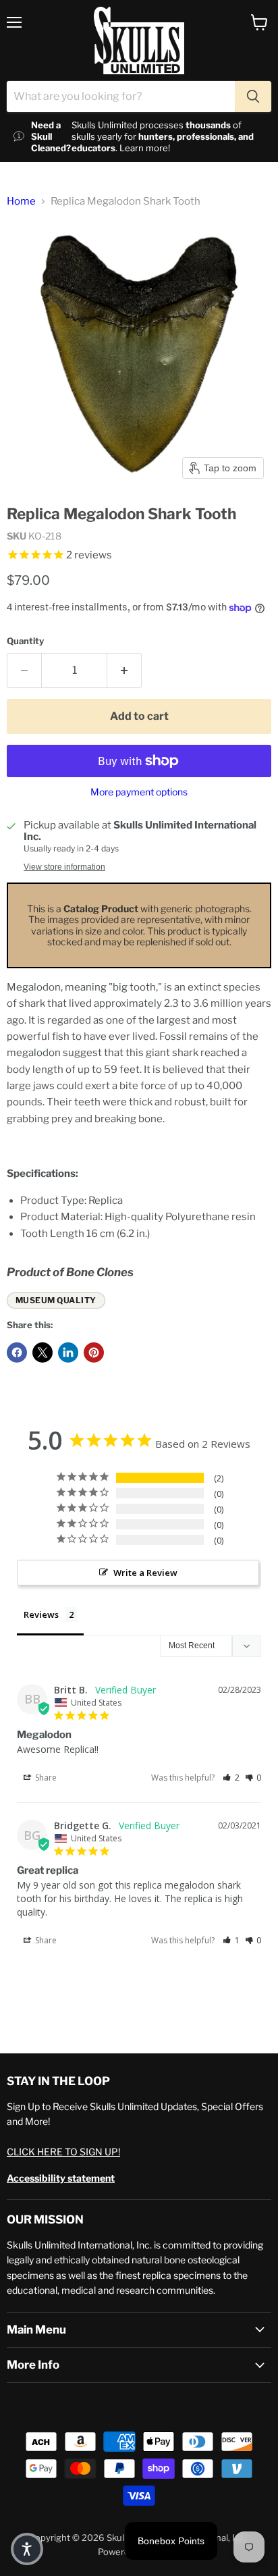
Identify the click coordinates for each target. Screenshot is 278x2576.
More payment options (139, 792)
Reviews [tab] (41, 1614)
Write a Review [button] (145, 1573)
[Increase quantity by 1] (124, 671)
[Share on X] (43, 1352)
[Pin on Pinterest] (94, 1352)
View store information (64, 867)
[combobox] (121, 97)
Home (21, 202)
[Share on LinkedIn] (68, 1352)
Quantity (25, 641)
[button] (231, 1778)
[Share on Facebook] (17, 1352)
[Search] (253, 97)
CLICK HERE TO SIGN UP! (63, 2152)
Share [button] (45, 1778)
